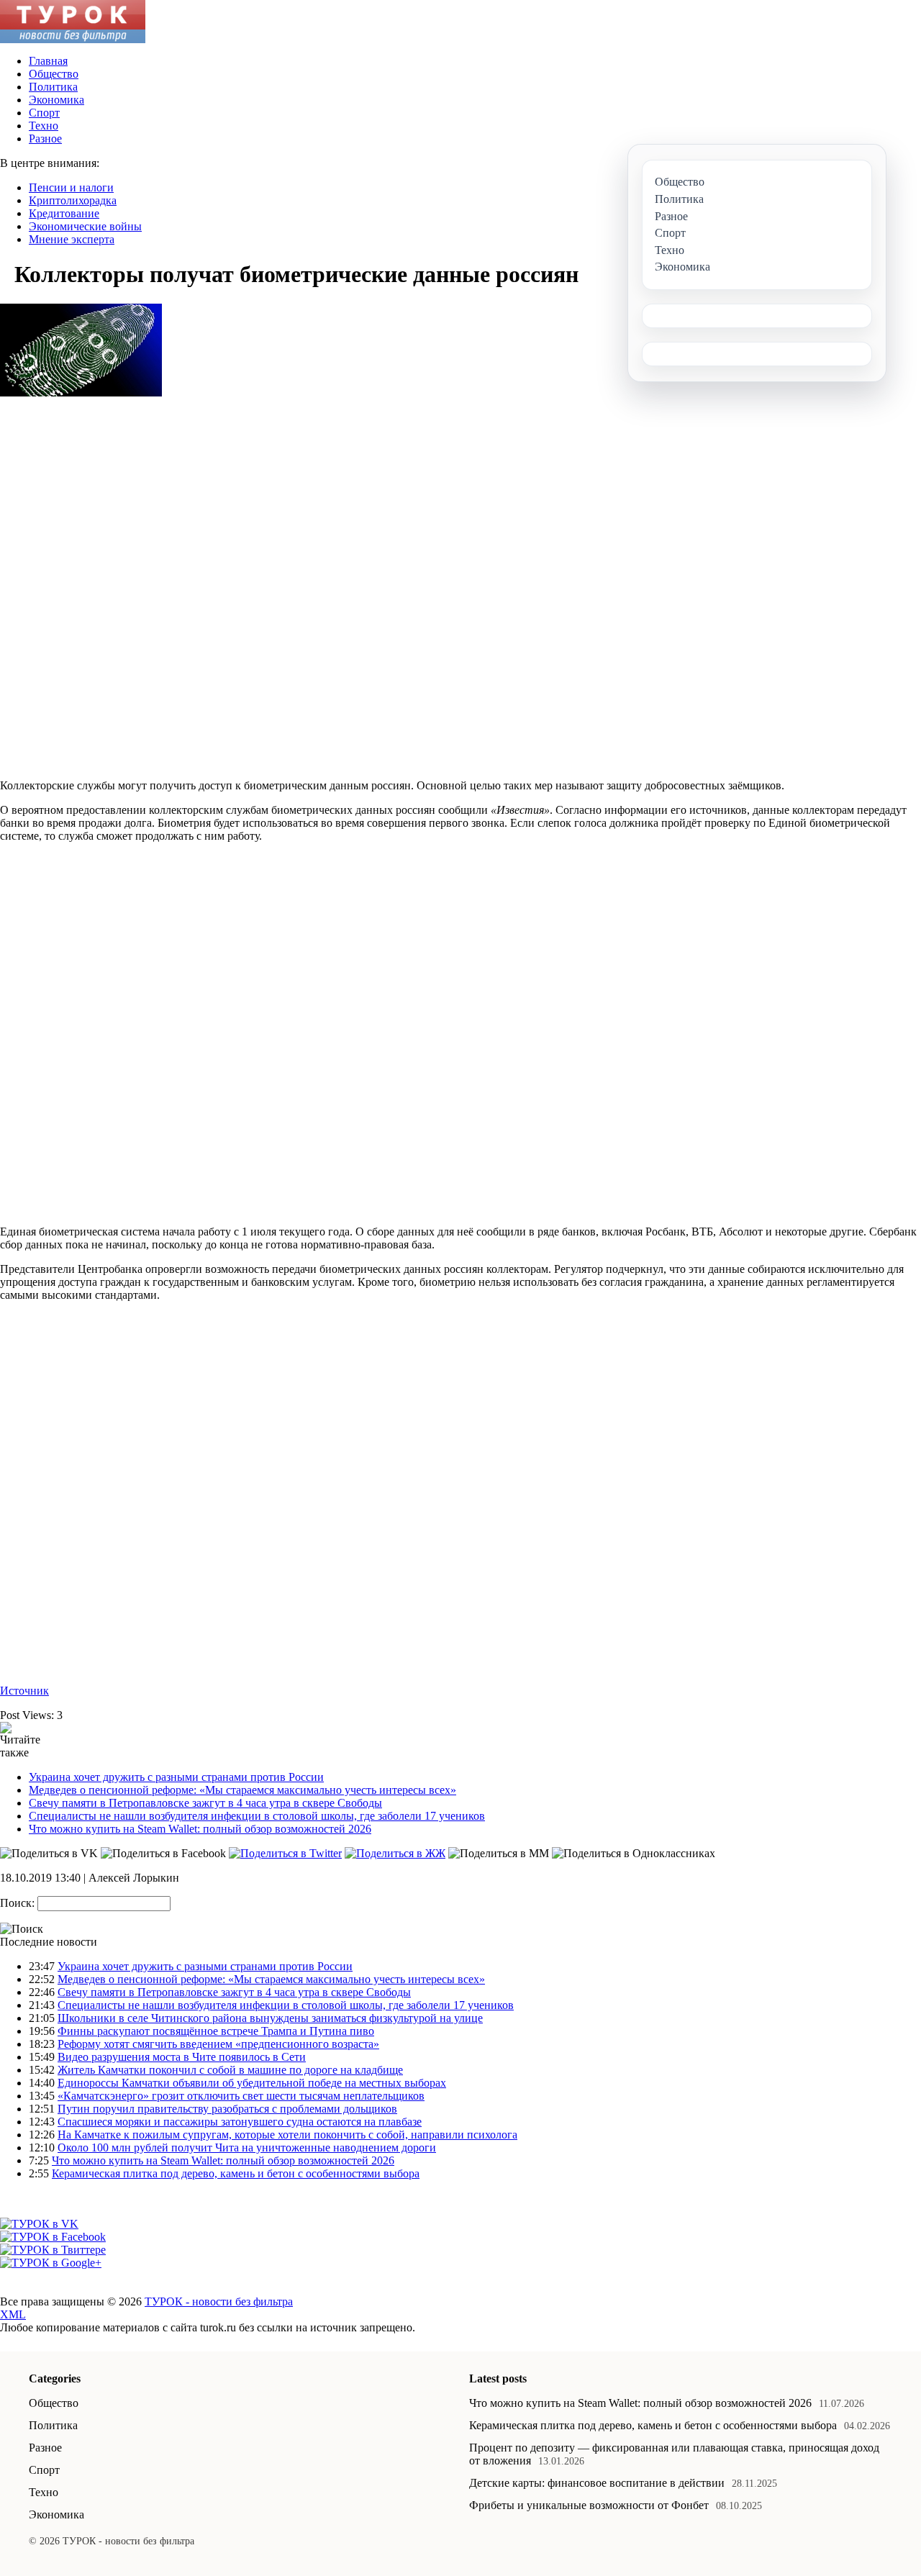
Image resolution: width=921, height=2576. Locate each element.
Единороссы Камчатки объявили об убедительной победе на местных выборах (252, 2083)
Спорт (44, 113)
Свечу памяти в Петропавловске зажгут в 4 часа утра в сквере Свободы (205, 1803)
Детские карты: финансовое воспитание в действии (597, 2483)
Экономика (56, 100)
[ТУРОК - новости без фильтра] (73, 39)
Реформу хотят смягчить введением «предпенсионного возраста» (218, 2044)
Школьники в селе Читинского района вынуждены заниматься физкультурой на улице (270, 2018)
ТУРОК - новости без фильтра (219, 2301)
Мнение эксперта (72, 239)
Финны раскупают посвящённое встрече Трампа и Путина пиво (216, 2031)
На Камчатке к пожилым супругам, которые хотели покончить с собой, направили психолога (287, 2135)
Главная (48, 61)
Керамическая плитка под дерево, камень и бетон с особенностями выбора (236, 2173)
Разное (45, 139)
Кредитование (64, 213)
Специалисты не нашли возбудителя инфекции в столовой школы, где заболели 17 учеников (257, 1816)
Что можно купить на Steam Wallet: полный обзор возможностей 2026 (200, 1829)
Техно (44, 126)
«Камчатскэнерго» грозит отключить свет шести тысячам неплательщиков (241, 2096)
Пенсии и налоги (71, 187)
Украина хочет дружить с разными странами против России (176, 1777)
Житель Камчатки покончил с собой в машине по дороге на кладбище (230, 2070)
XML (13, 2314)
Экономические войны (85, 226)
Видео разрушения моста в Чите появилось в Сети (182, 2057)
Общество (54, 74)
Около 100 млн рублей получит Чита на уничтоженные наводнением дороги (247, 2148)
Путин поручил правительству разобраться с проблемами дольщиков (227, 2109)
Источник (24, 1691)
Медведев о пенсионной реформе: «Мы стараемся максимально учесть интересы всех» (242, 1790)
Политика (53, 87)
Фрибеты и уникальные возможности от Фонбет (589, 2505)
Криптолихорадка (73, 200)
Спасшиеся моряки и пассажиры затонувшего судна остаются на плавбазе (240, 2122)
